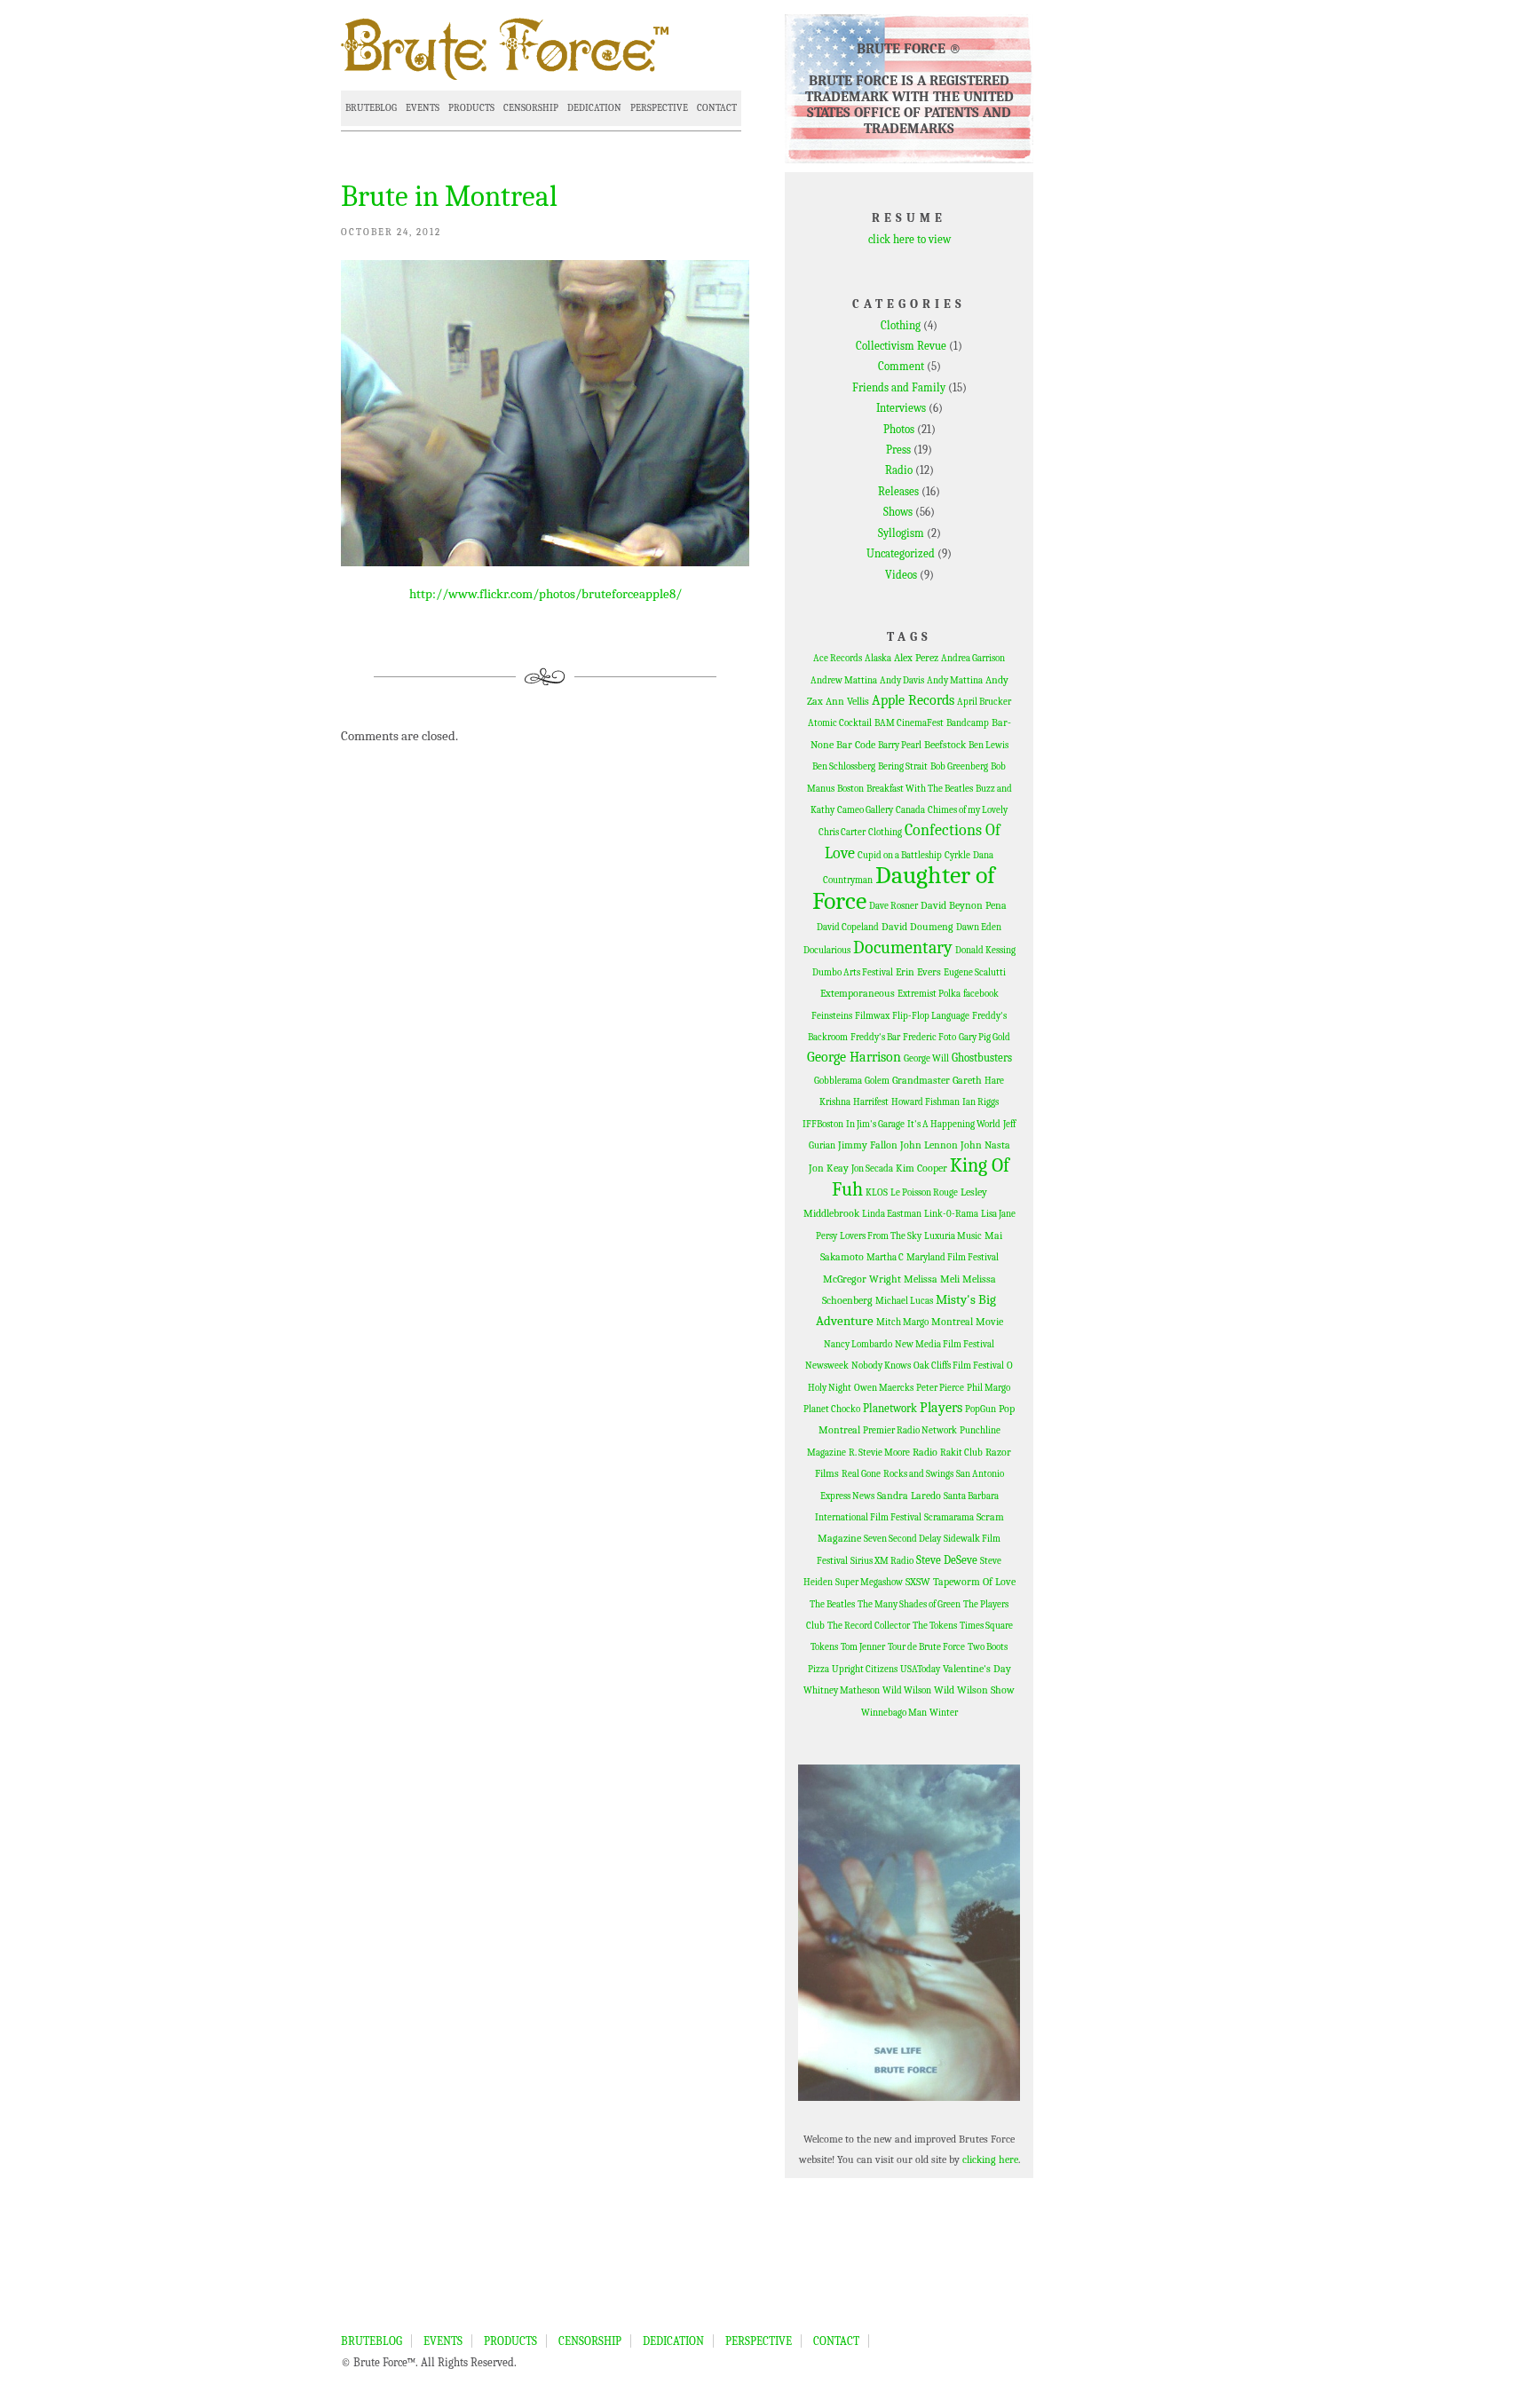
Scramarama (949, 1517)
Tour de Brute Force (926, 1647)
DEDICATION (594, 108)
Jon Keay (829, 1168)
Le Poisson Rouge (924, 1192)
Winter (944, 1713)
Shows (898, 512)
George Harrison (854, 1057)
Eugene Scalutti (975, 972)
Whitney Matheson (842, 1690)
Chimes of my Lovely (968, 810)
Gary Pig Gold (984, 1037)
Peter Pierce (940, 1388)
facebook (981, 994)
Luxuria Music (953, 1236)
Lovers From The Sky (881, 1236)
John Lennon (929, 1145)
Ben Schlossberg (844, 766)
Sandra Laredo (909, 1496)
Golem (877, 1081)
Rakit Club (961, 1453)
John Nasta (985, 1145)
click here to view (909, 239)
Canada (910, 810)
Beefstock (945, 745)
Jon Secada (872, 1168)
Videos (901, 575)
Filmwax (872, 1016)
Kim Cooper (921, 1168)
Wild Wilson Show (974, 1690)
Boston (850, 789)
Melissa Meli (932, 1279)
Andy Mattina (955, 680)
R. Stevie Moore (879, 1453)
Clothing (901, 325)
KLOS (877, 1192)
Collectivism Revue (901, 346)
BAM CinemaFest (909, 723)
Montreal (952, 1322)
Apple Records (913, 700)
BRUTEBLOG (371, 108)
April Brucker (984, 702)
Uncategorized (901, 553)
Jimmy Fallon (868, 1145)
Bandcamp (968, 723)
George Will (926, 1058)
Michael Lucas (904, 1301)
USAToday (920, 1669)
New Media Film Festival (945, 1344)
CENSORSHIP (531, 108)
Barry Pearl (900, 745)
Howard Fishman (925, 1102)
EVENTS (423, 108)
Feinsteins (832, 1016)
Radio (899, 470)
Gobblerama (838, 1081)
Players (941, 1408)
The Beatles (832, 1604)
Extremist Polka (929, 994)
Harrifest (871, 1102)
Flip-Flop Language (931, 1016)
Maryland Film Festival (953, 1257)
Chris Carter (842, 832)
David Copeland (848, 927)
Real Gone (861, 1474)
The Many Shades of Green (909, 1604)
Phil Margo (988, 1388)
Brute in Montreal (449, 196)
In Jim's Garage (875, 1124)
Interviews (901, 408)
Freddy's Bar (875, 1037)
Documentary (903, 947)
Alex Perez (916, 658)
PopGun (980, 1409)
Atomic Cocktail (840, 723)
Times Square (986, 1626)
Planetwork (890, 1408)
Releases (898, 491)
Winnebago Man (894, 1713)
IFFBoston (823, 1124)
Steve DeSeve (947, 1560)
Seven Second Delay (902, 1539)
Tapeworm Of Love (974, 1582)
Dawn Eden (979, 927)
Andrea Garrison (973, 658)
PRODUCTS (471, 108)
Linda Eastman (892, 1214)
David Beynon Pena (964, 905)
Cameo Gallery (865, 810)
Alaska (878, 658)
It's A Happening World (954, 1124)
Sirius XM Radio (882, 1561)
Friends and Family (899, 387)
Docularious (827, 950)
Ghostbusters (982, 1058)
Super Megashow (869, 1582)
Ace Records (838, 658)
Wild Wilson (907, 1690)
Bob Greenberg (959, 766)
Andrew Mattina (844, 680)
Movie (989, 1322)
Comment (901, 366)
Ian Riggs (980, 1102)
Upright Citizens (865, 1669)
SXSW (918, 1582)
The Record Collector (869, 1626)
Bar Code (856, 745)
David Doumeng (917, 927)
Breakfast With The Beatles (920, 789)
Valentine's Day (977, 1669)
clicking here (990, 2159)
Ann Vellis (847, 701)
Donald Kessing (985, 950)
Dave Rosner (894, 906)
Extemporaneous (858, 993)
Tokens (824, 1647)
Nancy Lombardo (858, 1344)
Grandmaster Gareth (937, 1080)
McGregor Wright (862, 1279)
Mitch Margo (902, 1322)
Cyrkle (957, 855)
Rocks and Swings (918, 1474)
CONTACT (717, 108)
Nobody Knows (881, 1366)
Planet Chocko (832, 1409)
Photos (899, 429)
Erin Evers (918, 972)
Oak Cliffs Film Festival (959, 1366)
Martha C (885, 1257)
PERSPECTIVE (659, 108)
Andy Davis (902, 680)
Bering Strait (903, 766)
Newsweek (827, 1366)
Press (898, 450)
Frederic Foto (929, 1037)
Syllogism (901, 533)
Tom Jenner (863, 1647)
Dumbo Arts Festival (853, 972)
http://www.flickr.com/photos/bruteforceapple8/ (546, 594)
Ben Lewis (988, 745)
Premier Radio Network (910, 1430)
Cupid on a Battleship (900, 855)
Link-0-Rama (951, 1214)
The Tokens (935, 1626)
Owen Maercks (884, 1388)
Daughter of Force (904, 888)
